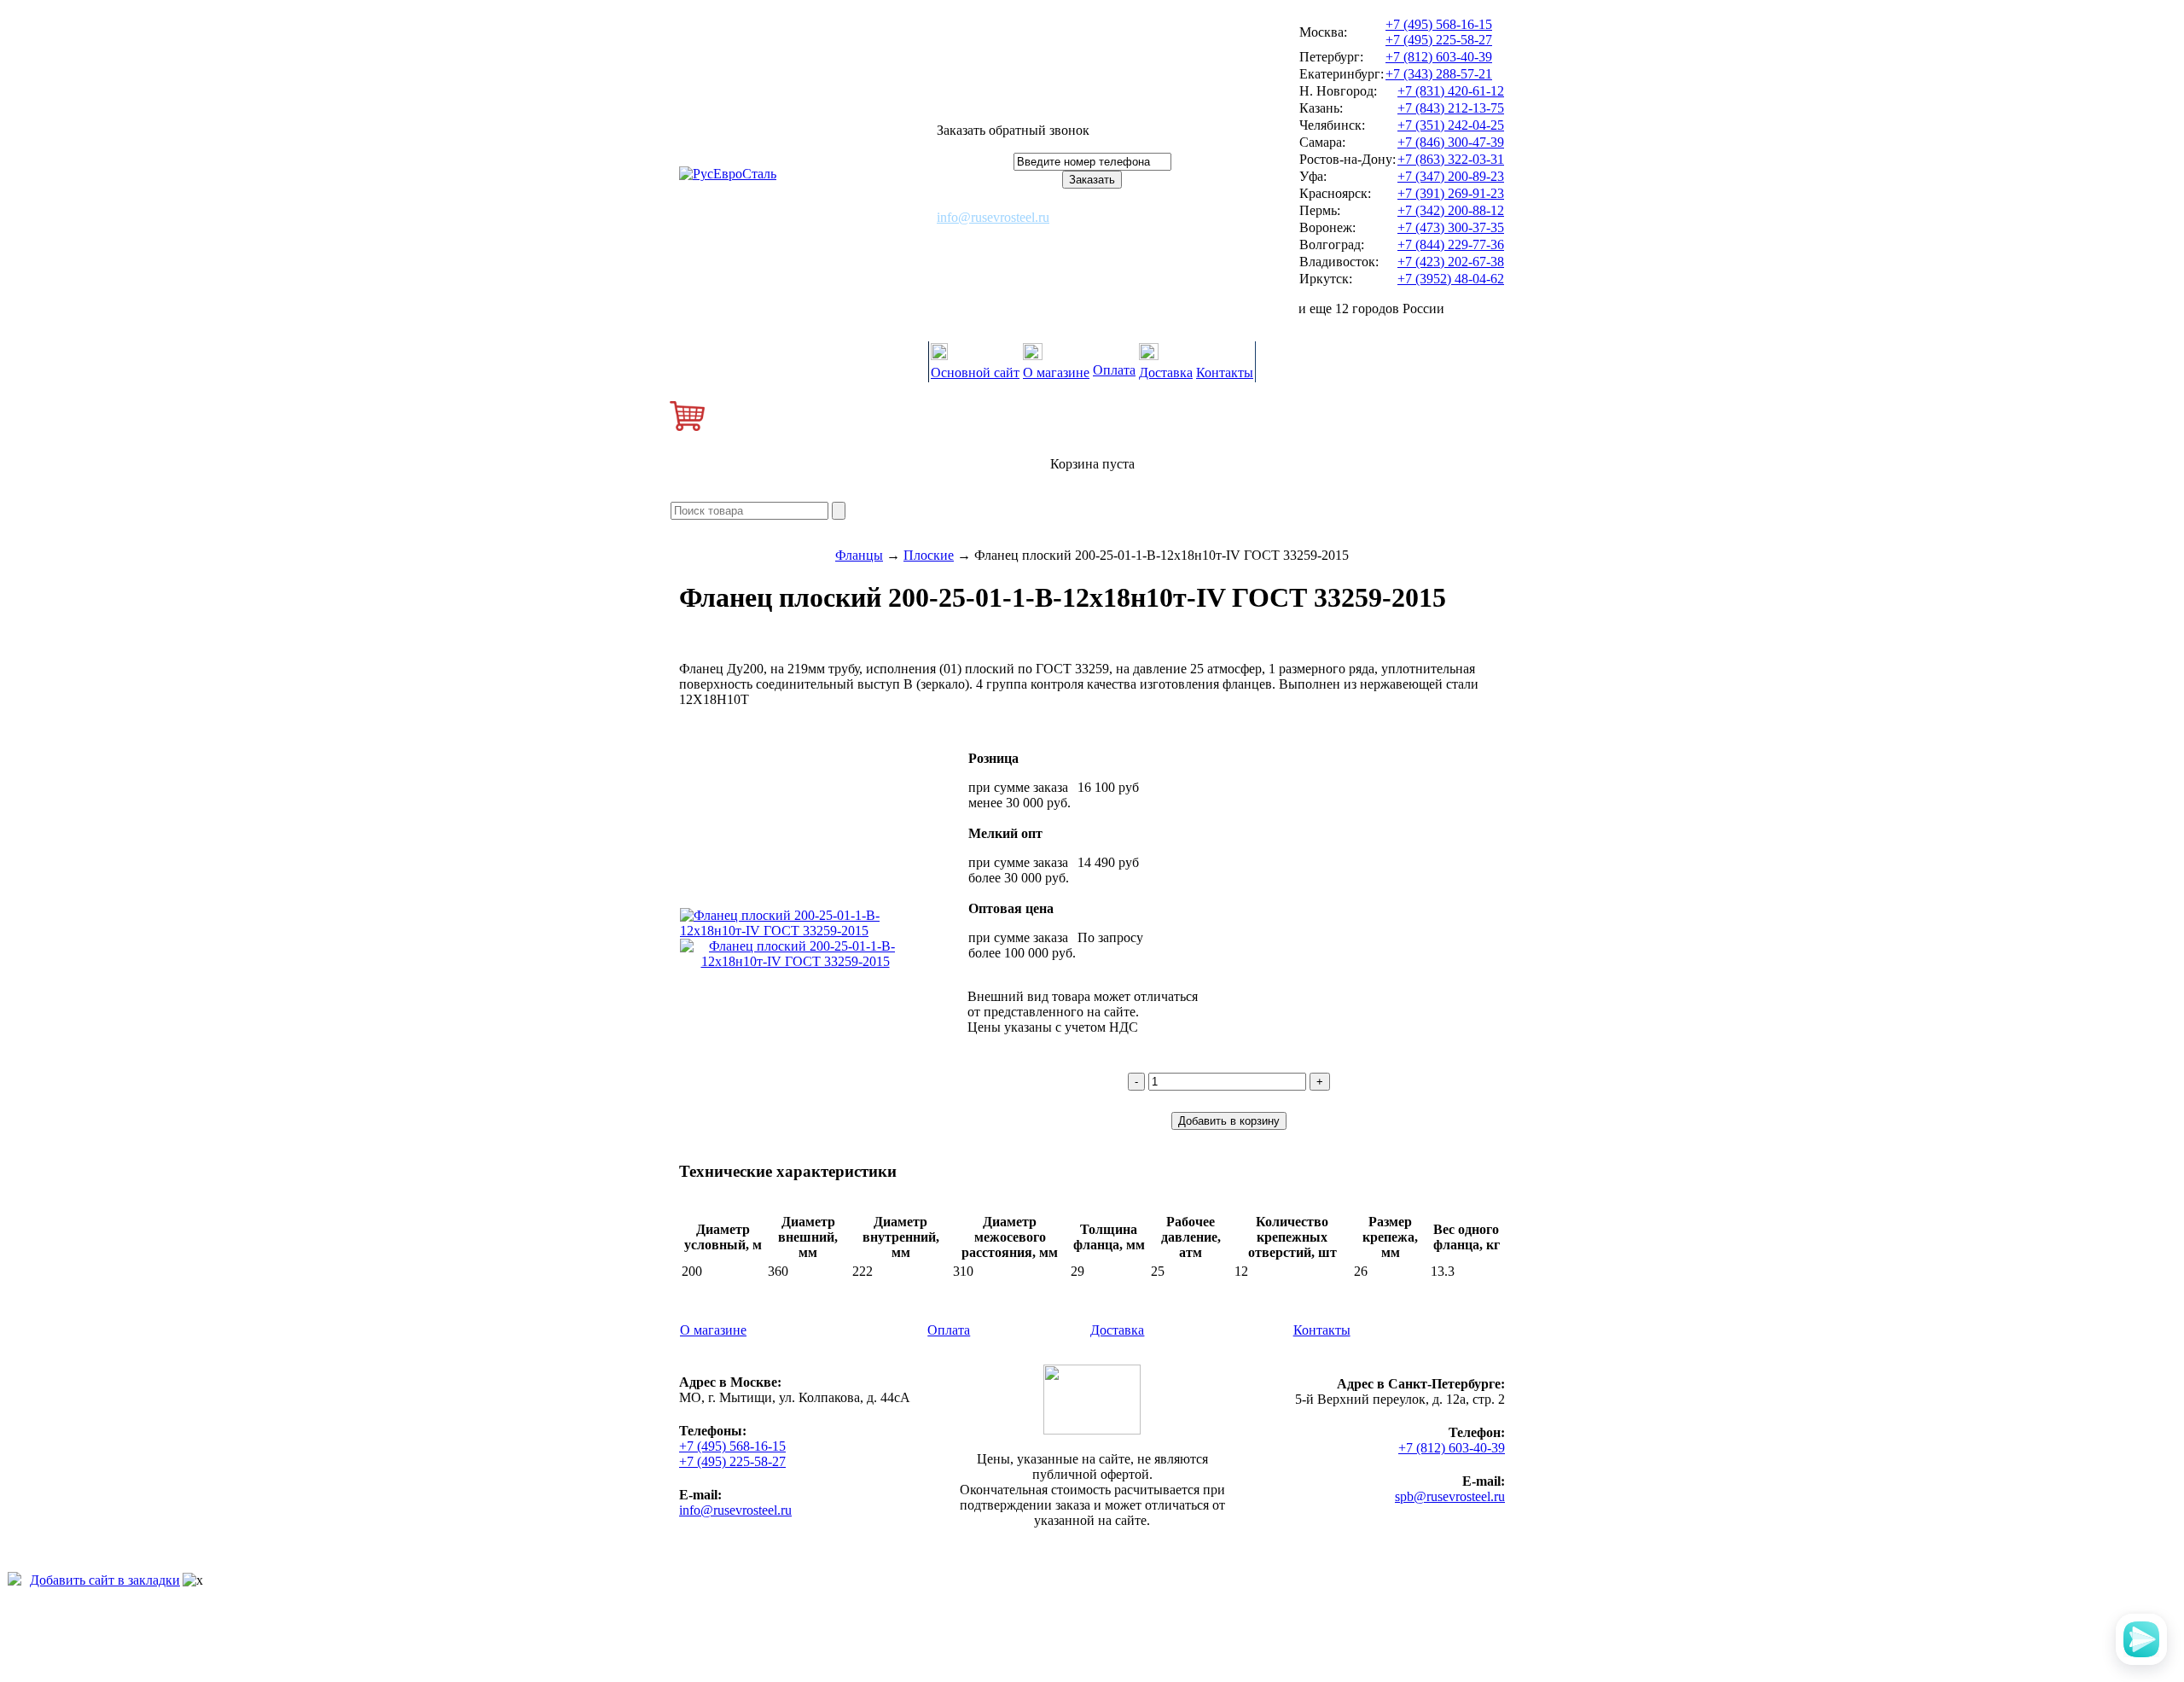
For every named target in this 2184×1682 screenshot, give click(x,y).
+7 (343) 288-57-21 (1439, 74)
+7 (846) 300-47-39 (1451, 142)
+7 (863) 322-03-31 (1451, 159)
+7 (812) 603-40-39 (1439, 57)
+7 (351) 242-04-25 (1451, 125)
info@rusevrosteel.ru (993, 217)
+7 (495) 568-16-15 (1439, 24)
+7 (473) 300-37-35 (1451, 227)
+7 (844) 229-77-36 (1451, 244)
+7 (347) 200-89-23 (1451, 176)
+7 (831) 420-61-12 (1451, 91)
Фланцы (859, 555)
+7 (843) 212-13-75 (1451, 108)
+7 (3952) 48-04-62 (1451, 279)
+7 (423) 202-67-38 (1451, 262)
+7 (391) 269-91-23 (1451, 193)
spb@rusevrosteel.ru (1450, 1496)
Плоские (929, 555)
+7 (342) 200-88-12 (1451, 210)
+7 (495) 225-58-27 (1439, 40)
